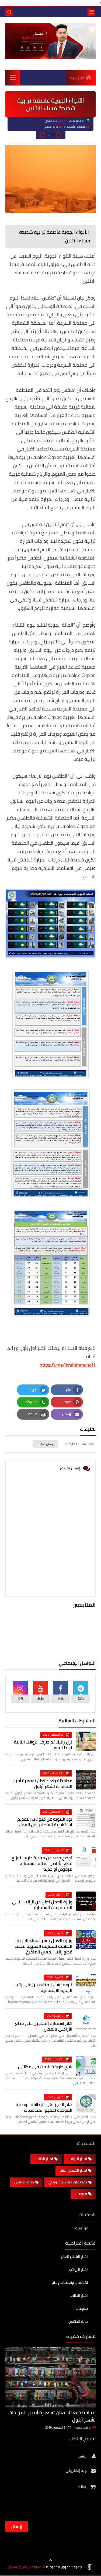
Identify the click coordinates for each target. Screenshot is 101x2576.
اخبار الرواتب (77, 2159)
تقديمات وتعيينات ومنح (68, 2182)
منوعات (81, 2194)
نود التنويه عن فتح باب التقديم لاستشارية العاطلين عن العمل (45, 1822)
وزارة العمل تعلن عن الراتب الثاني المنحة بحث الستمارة (42, 1905)
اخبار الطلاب (44, 2159)
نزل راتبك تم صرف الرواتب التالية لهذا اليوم (43, 1745)
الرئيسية (77, 78)
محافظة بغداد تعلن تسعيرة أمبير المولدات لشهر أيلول (42, 1783)
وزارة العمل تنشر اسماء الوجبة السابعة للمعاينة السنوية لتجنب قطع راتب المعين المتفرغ (43, 1946)
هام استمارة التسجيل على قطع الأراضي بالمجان (44, 2026)
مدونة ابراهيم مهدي (25, 2567)
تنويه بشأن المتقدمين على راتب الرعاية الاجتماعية (43, 1987)
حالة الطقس (51, 127)
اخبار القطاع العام (73, 2170)
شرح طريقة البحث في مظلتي (45, 2067)
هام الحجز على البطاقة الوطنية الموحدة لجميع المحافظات (44, 2107)
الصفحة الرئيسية (76, 127)
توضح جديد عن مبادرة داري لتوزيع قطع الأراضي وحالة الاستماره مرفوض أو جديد (42, 1863)
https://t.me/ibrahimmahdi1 (68, 1365)
